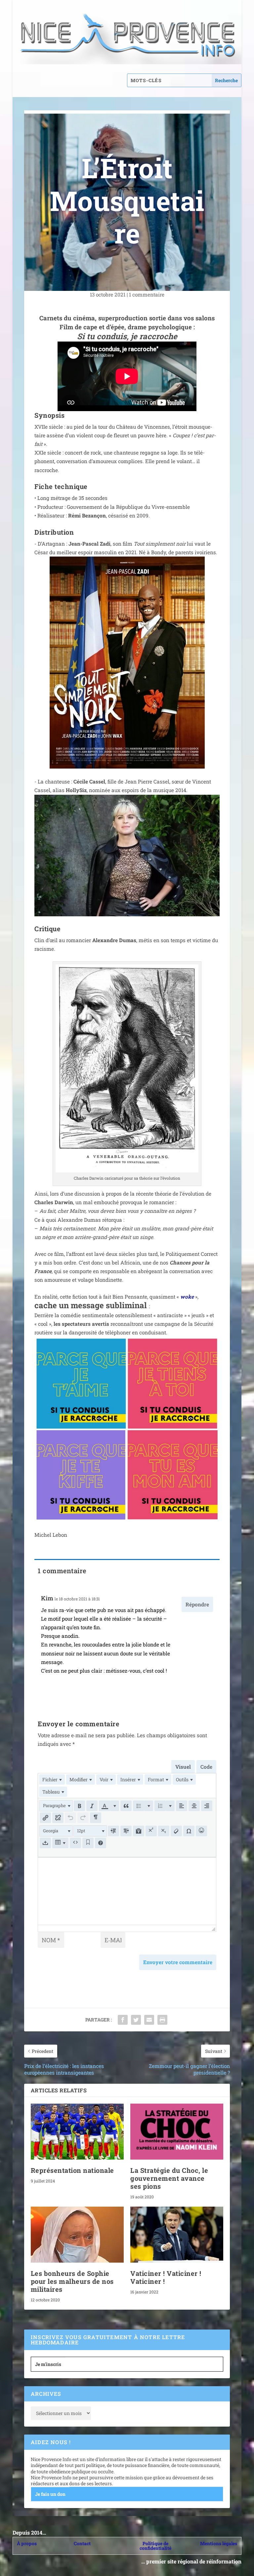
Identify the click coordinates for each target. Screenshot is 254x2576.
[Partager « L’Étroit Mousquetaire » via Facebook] (123, 2020)
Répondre (197, 1604)
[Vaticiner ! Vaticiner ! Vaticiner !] (177, 2235)
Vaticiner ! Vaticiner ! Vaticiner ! (166, 2277)
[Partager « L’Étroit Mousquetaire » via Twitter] (136, 2020)
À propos (27, 2543)
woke (187, 1297)
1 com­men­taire (147, 295)
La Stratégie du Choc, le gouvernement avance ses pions (169, 2178)
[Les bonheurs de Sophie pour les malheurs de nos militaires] (77, 2235)
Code (206, 1767)
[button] (56, 1806)
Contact (82, 2543)
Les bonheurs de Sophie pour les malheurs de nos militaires (72, 2281)
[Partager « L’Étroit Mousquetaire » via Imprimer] (162, 2020)
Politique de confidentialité (155, 2546)
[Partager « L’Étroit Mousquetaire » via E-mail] (149, 2020)
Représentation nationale (72, 2170)
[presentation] (52, 1779)
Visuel (183, 1767)
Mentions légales (219, 2543)
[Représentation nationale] (77, 2132)
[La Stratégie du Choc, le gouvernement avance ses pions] (177, 2132)
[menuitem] (52, 1779)
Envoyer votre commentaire (178, 1962)
